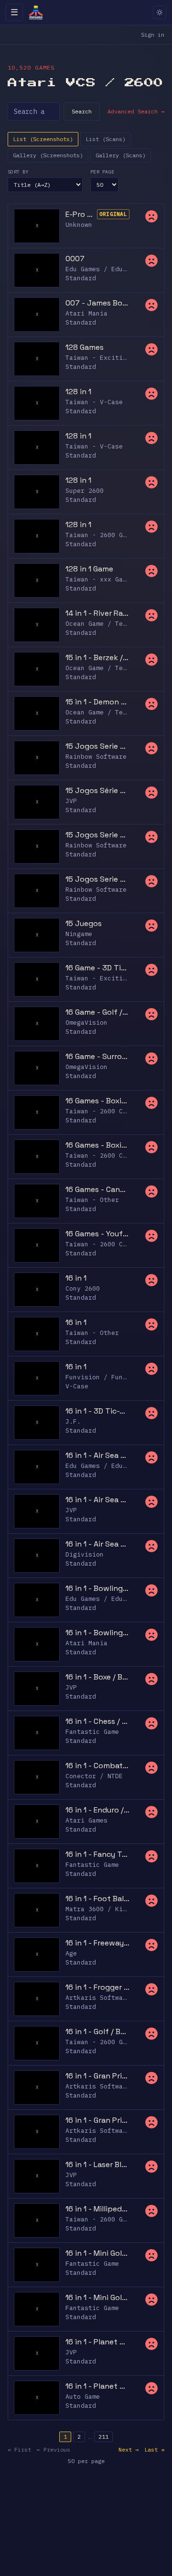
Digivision (85, 1554)
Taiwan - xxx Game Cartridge (117, 579)
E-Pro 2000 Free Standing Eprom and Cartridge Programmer (80, 214)
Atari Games (86, 1820)
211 (103, 2437)
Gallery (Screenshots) (48, 155)
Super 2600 (85, 491)
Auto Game (83, 2397)
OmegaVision (86, 1023)
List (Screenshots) (43, 139)
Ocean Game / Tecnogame (107, 624)
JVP (71, 801)
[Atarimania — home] (36, 12)
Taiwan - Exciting (98, 358)
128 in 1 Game (89, 569)
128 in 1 (78, 392)
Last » (154, 2449)
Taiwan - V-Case (94, 402)
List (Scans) (106, 139)
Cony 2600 (83, 1288)
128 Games (85, 347)
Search (82, 111)
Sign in (153, 35)
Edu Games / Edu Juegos (107, 269)
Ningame (79, 934)
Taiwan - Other (92, 1200)
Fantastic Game (92, 1732)
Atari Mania (86, 313)
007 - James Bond (97, 303)
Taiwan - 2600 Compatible (111, 1111)
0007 (75, 259)
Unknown (79, 225)
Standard (81, 278)
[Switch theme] (160, 12)
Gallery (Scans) (121, 155)
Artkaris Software (98, 1998)
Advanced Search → (136, 111)
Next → (129, 2449)
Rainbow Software (96, 757)
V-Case (77, 1386)
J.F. (73, 1421)
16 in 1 (76, 1278)
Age (71, 1953)
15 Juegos (84, 923)
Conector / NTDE (94, 1776)
